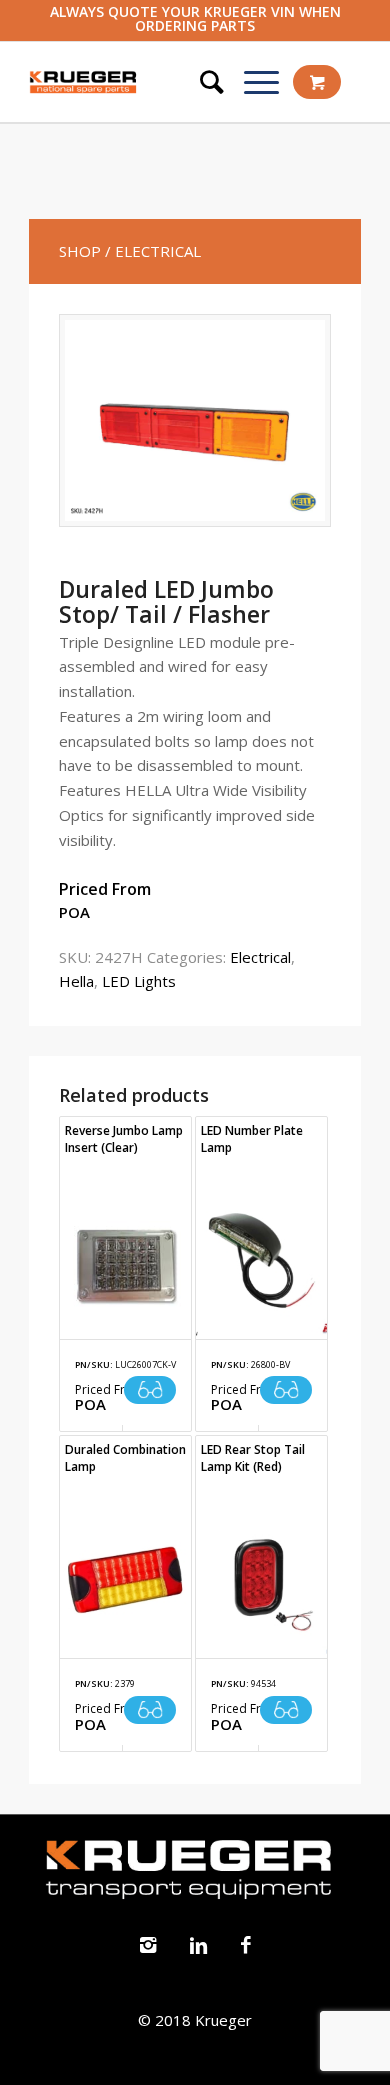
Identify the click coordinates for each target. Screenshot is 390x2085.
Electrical (260, 957)
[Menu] (251, 82)
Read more (150, 1390)
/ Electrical (153, 251)
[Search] (202, 82)
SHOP (80, 251)
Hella (76, 981)
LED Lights (139, 981)
